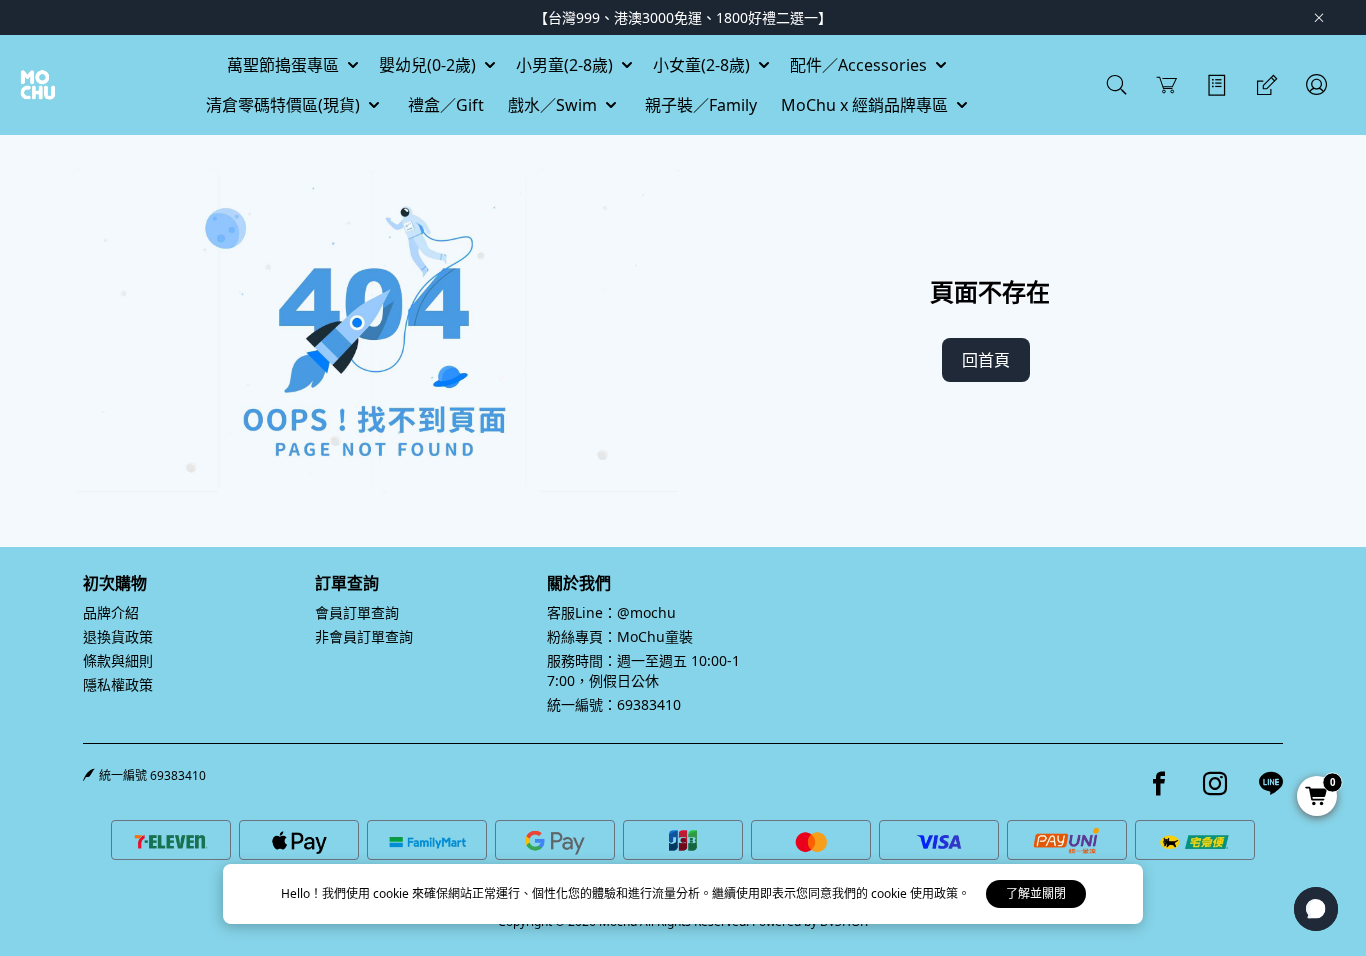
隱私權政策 (118, 684)
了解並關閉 (1036, 893)
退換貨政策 (118, 636)
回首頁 (986, 360)
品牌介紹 (111, 612)
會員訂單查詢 (357, 612)
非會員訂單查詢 (364, 636)
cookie (392, 893)
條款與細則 (118, 660)
